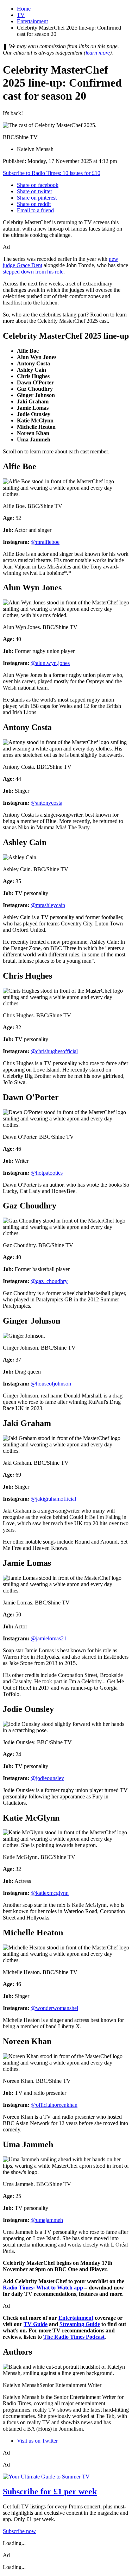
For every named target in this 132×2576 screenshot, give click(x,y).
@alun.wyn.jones (50, 663)
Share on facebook (38, 185)
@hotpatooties (47, 1173)
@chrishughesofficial (54, 1051)
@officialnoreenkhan (54, 2105)
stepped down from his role (33, 272)
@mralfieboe (45, 542)
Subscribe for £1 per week (50, 2492)
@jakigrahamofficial (53, 1499)
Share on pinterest (37, 198)
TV (21, 15)
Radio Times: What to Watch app (43, 2288)
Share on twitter (34, 191)
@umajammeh (47, 2220)
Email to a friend (35, 210)
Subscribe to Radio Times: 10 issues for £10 (52, 173)
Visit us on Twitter (37, 2441)
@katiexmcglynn (50, 1893)
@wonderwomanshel (54, 2008)
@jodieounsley (47, 1778)
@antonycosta (46, 803)
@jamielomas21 (49, 1638)
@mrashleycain (48, 905)
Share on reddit (34, 204)
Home (24, 9)
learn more (98, 53)
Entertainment (32, 21)
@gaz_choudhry (49, 1281)
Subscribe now (19, 2531)
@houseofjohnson (51, 1384)
